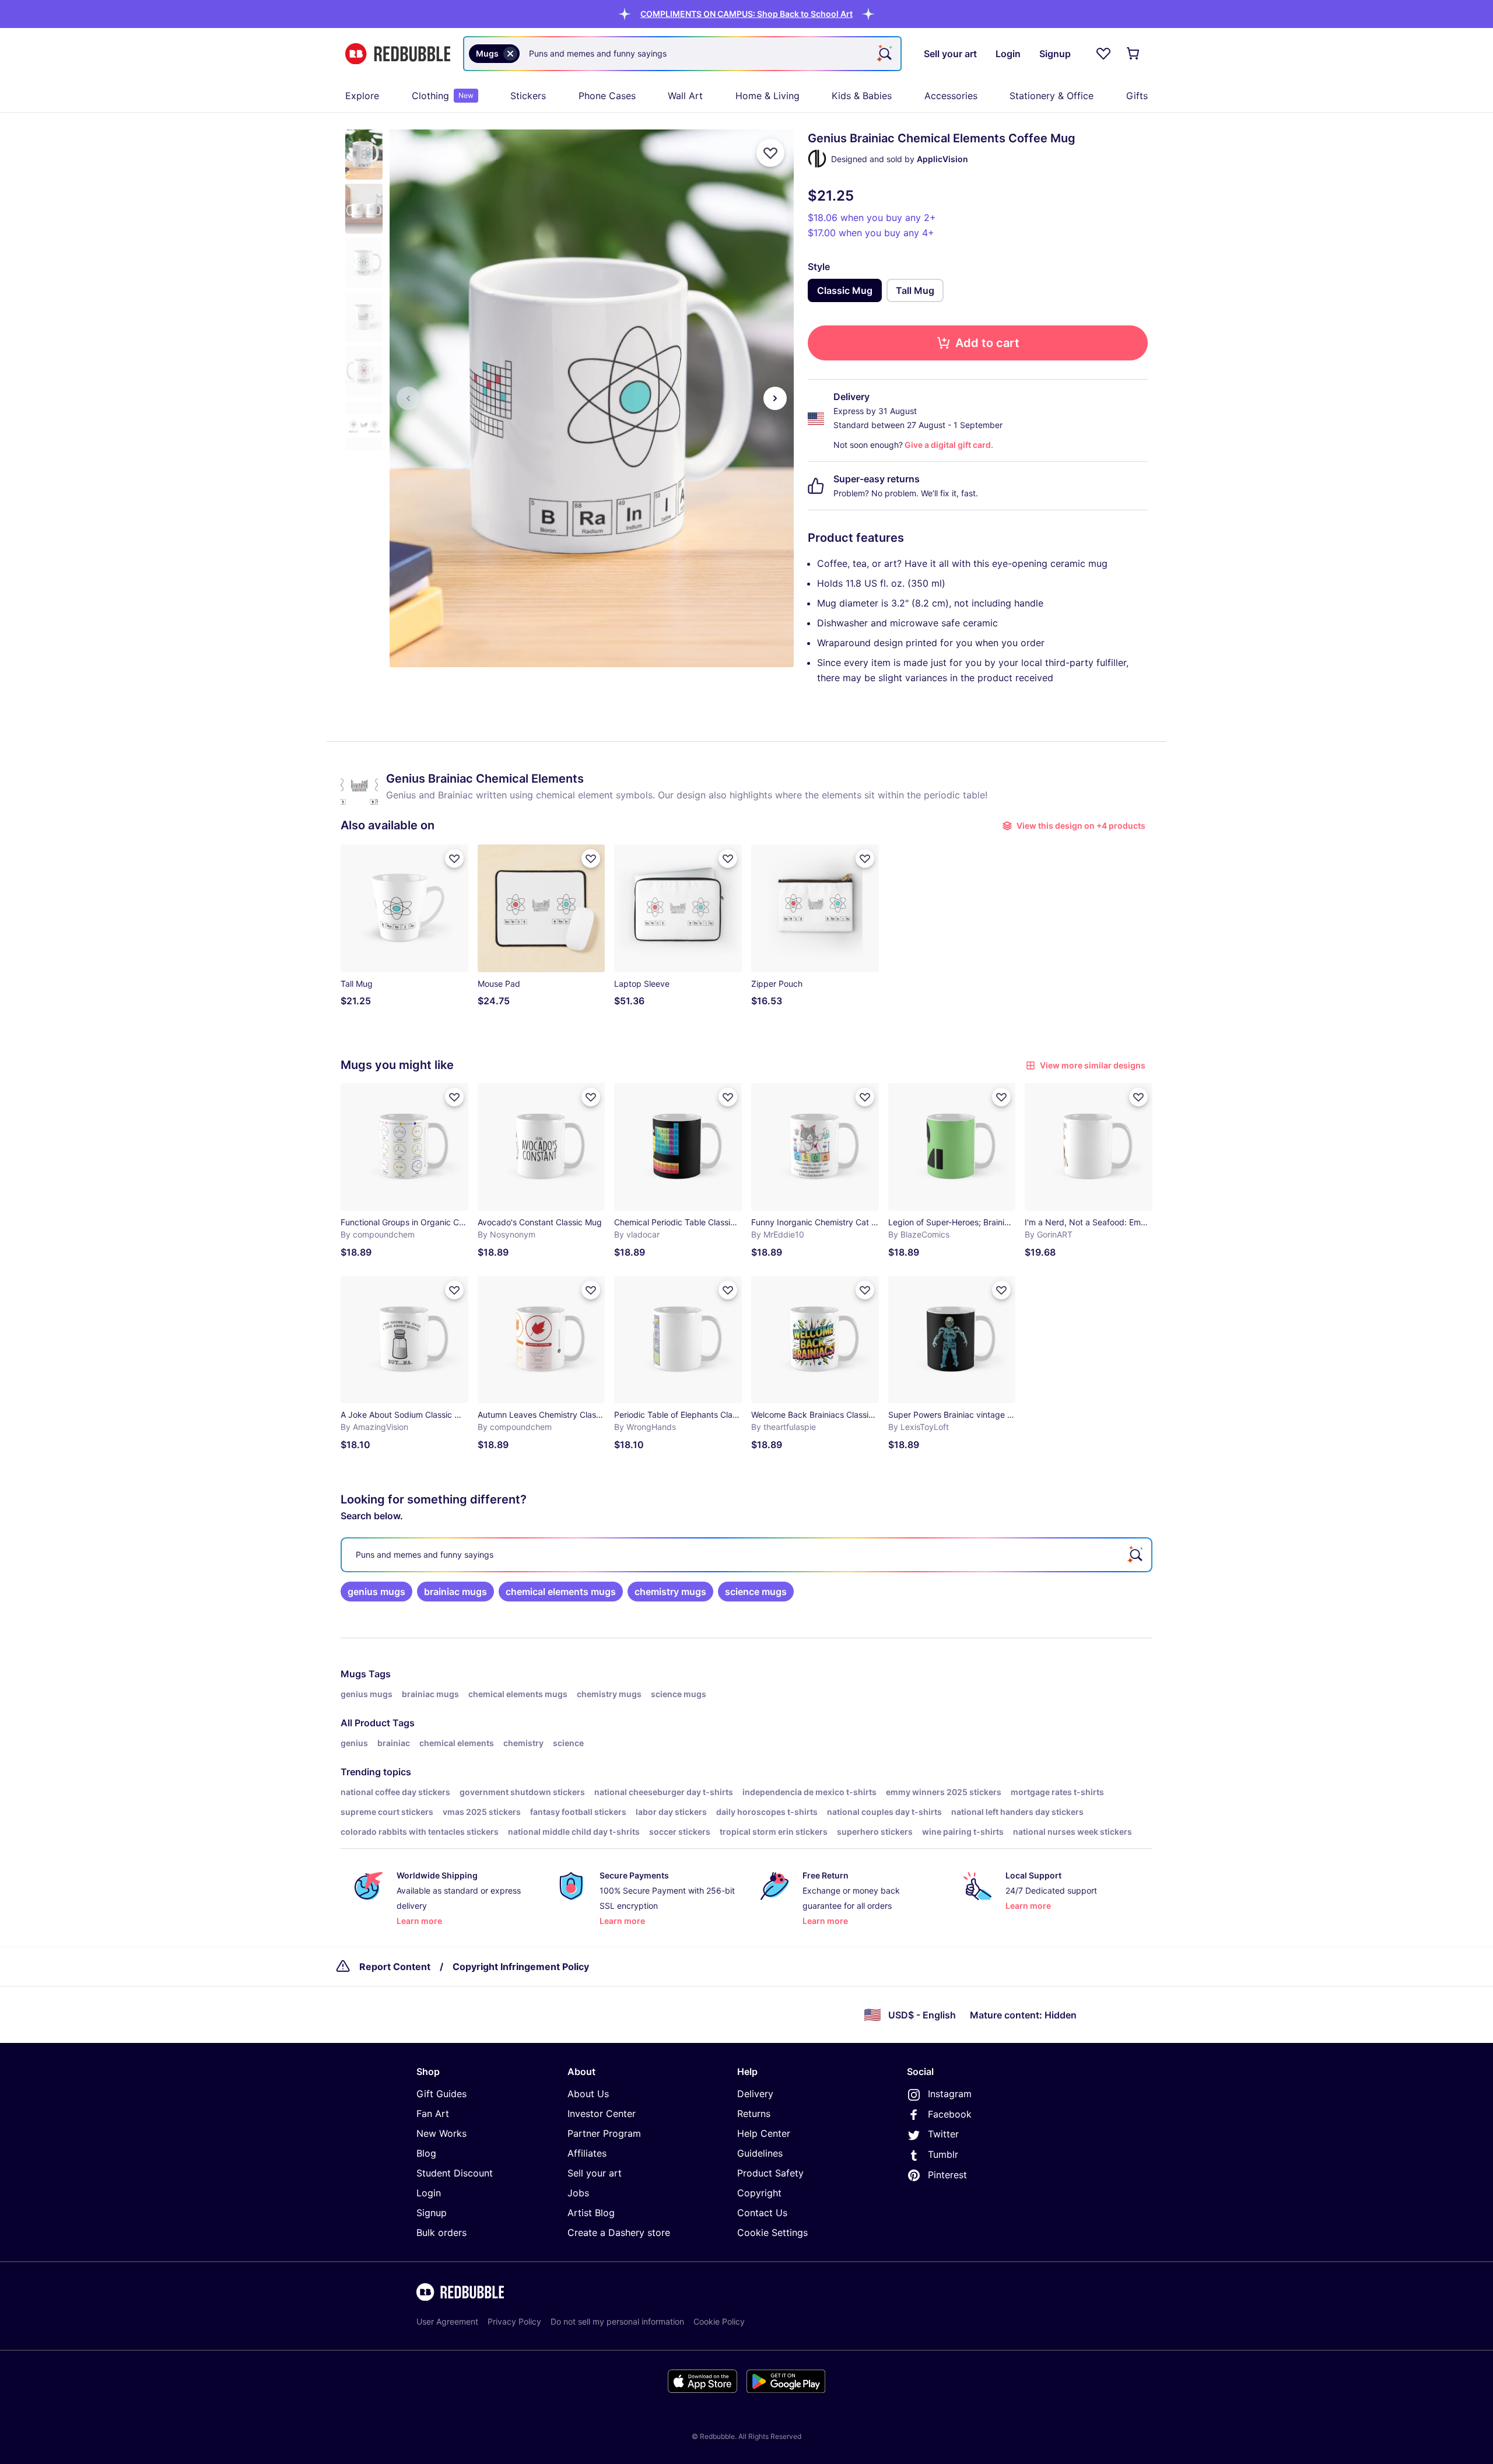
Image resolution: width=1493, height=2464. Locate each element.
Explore (362, 96)
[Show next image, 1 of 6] (775, 398)
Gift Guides (441, 2094)
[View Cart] (1134, 54)
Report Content (395, 1967)
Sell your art (595, 2173)
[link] (376, 1592)
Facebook (950, 2114)
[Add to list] (770, 153)
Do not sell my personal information (617, 2321)
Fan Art (433, 2113)
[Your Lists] (1103, 54)
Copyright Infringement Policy (521, 1967)
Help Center (764, 2133)
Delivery (755, 2094)
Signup (432, 2213)
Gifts (1137, 96)
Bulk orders (441, 2232)
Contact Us (762, 2213)
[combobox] (682, 54)
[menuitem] (362, 96)
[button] (746, 14)
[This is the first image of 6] (408, 398)
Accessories (951, 96)
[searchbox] (746, 1555)
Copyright (759, 2193)
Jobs (578, 2193)
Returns (754, 2113)
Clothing (443, 96)
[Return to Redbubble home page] (398, 54)
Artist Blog (591, 2213)
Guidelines (760, 2153)
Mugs (353, 1674)
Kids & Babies (862, 96)
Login (429, 2193)
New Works (441, 2133)
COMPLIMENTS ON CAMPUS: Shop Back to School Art (746, 14)
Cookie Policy (719, 2321)
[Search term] (884, 54)
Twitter (943, 2134)
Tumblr (943, 2154)
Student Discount (455, 2173)
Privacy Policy (514, 2321)
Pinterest (947, 2175)
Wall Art (685, 96)
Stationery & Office (1052, 96)
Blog (426, 2153)
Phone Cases (607, 96)
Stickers (528, 96)
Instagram (950, 2094)
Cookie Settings (772, 2232)
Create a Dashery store (619, 2232)
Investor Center (602, 2113)
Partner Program (604, 2133)
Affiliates (587, 2153)
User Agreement (447, 2321)
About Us (588, 2094)
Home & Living (767, 96)
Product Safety (770, 2173)
